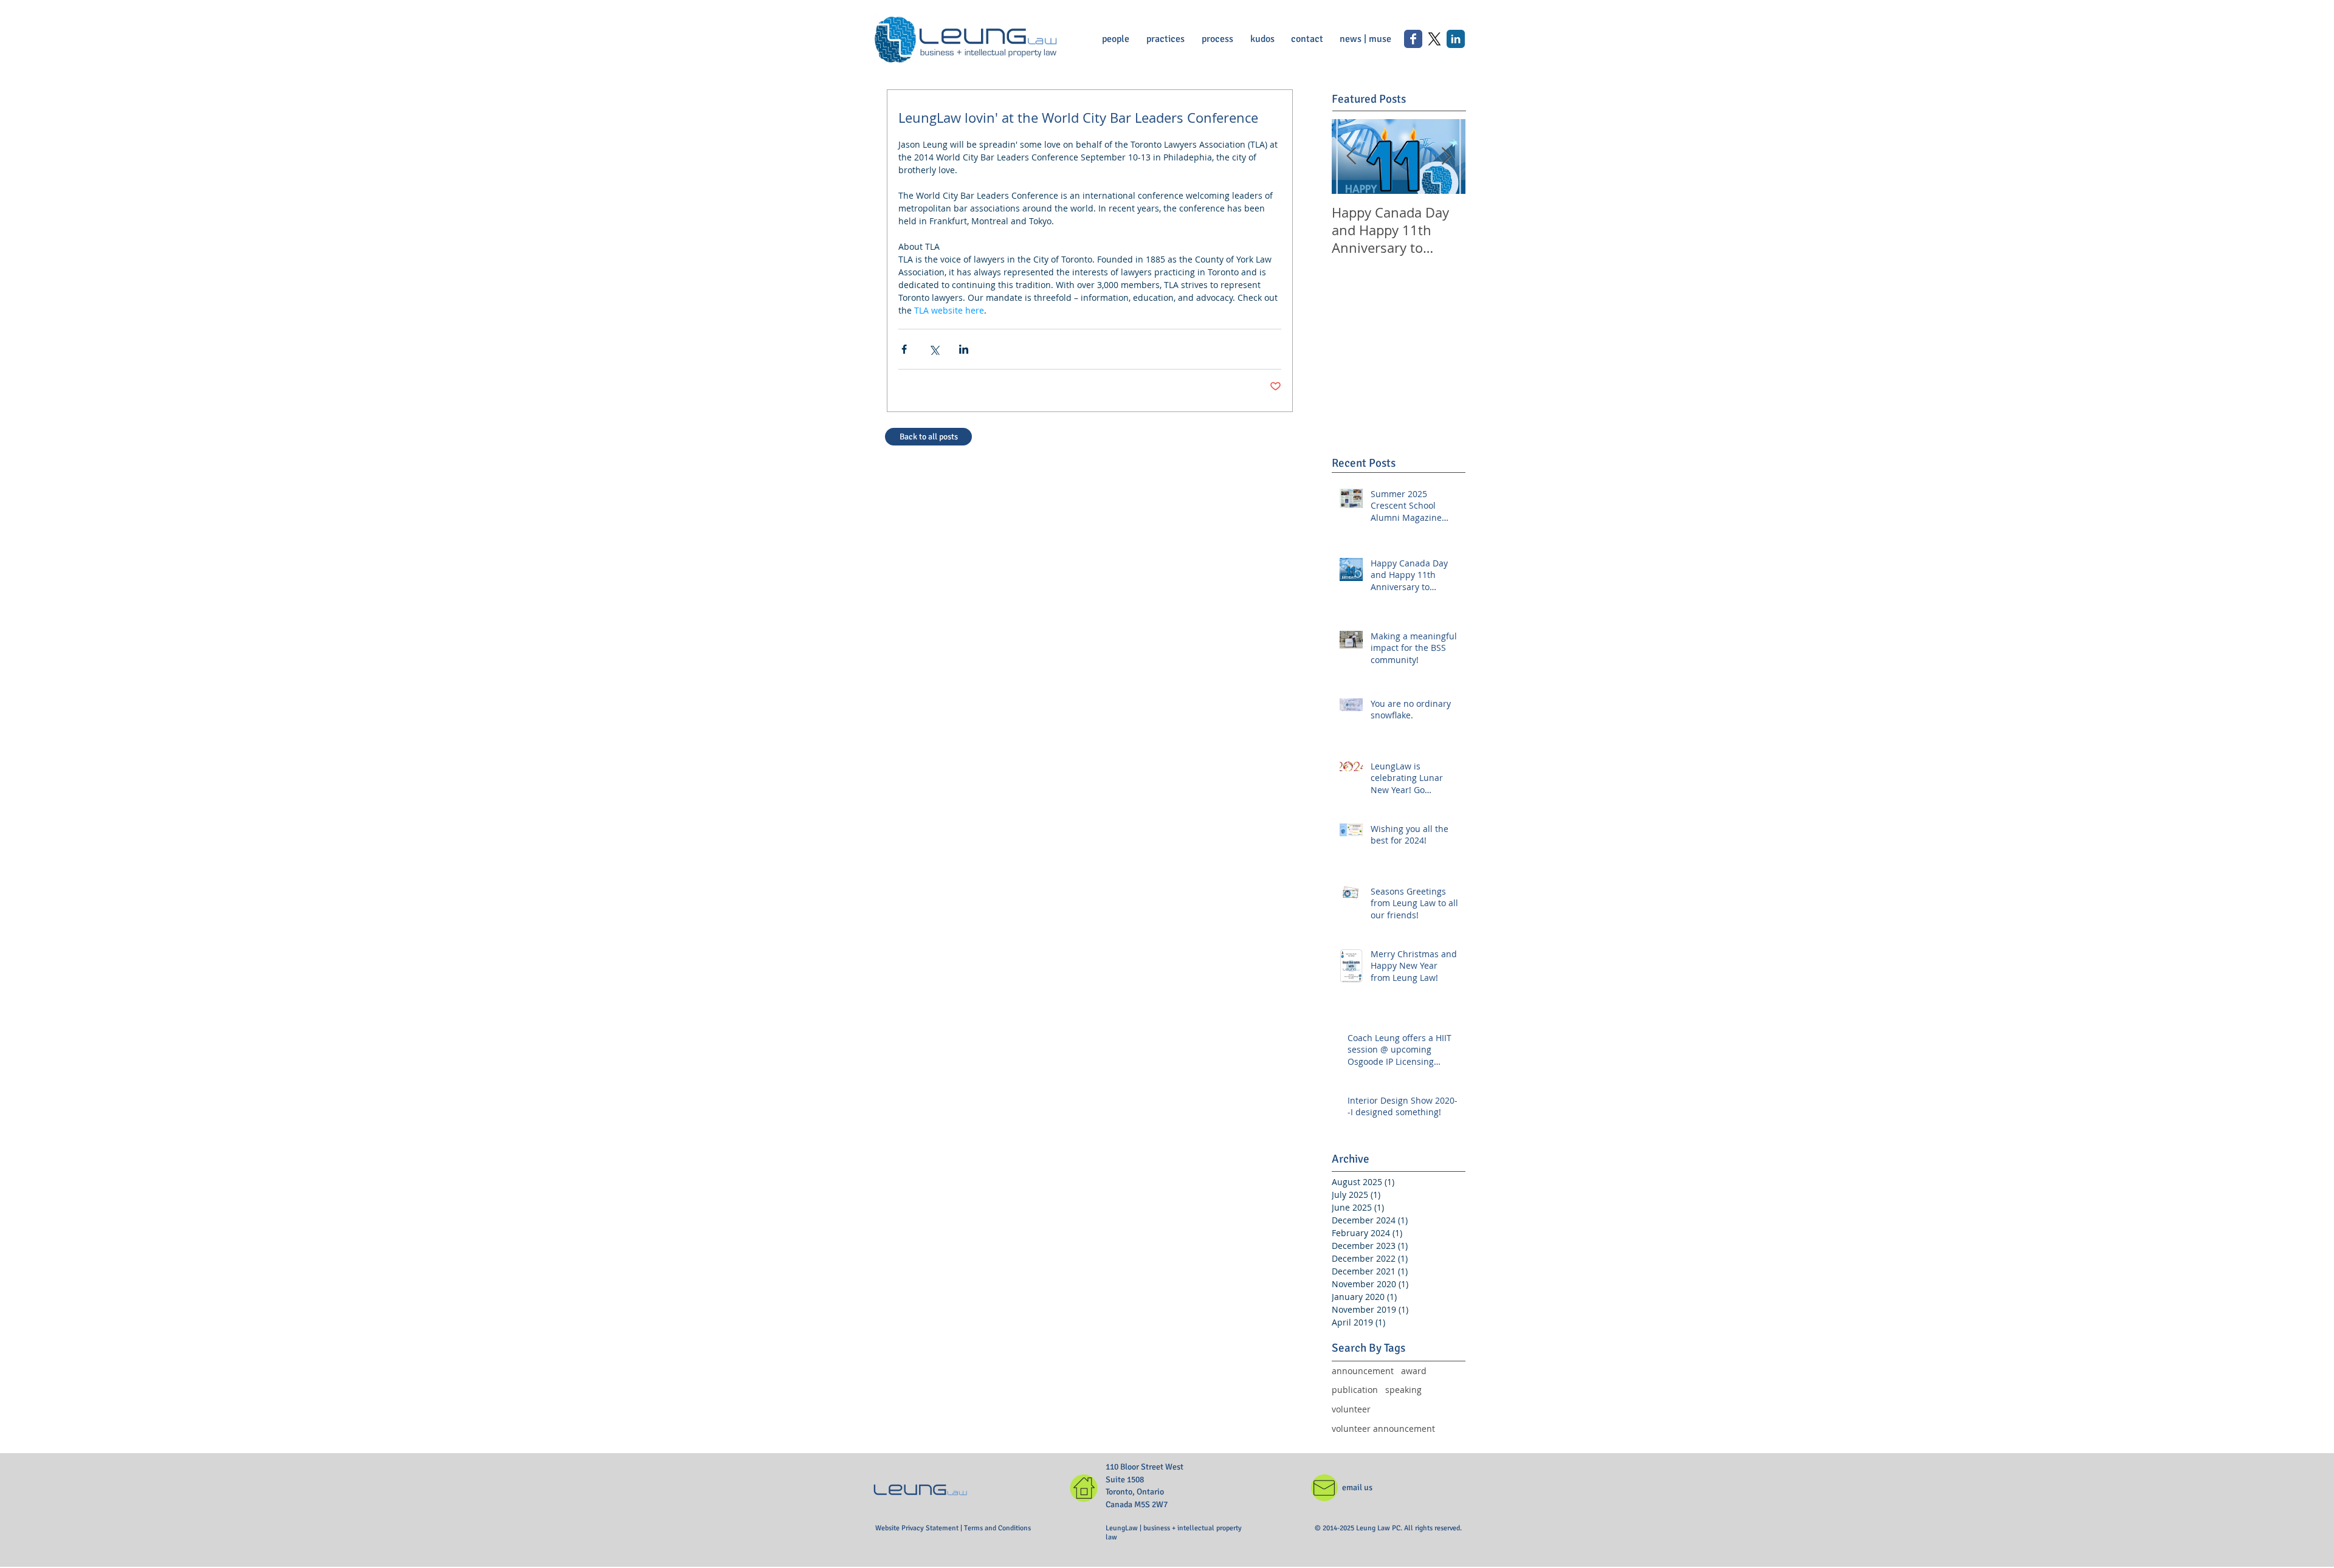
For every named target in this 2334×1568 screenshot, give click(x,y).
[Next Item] (1446, 156)
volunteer (1351, 1409)
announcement (1363, 1371)
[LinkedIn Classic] (1456, 39)
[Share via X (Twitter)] (934, 349)
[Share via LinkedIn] (964, 349)
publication (1355, 1390)
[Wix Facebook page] (1413, 39)
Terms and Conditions (997, 1528)
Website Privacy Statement (918, 1528)
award (1414, 1371)
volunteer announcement (1383, 1429)
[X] (1434, 39)
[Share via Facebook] (904, 349)
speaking (1403, 1390)
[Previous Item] (1351, 156)
